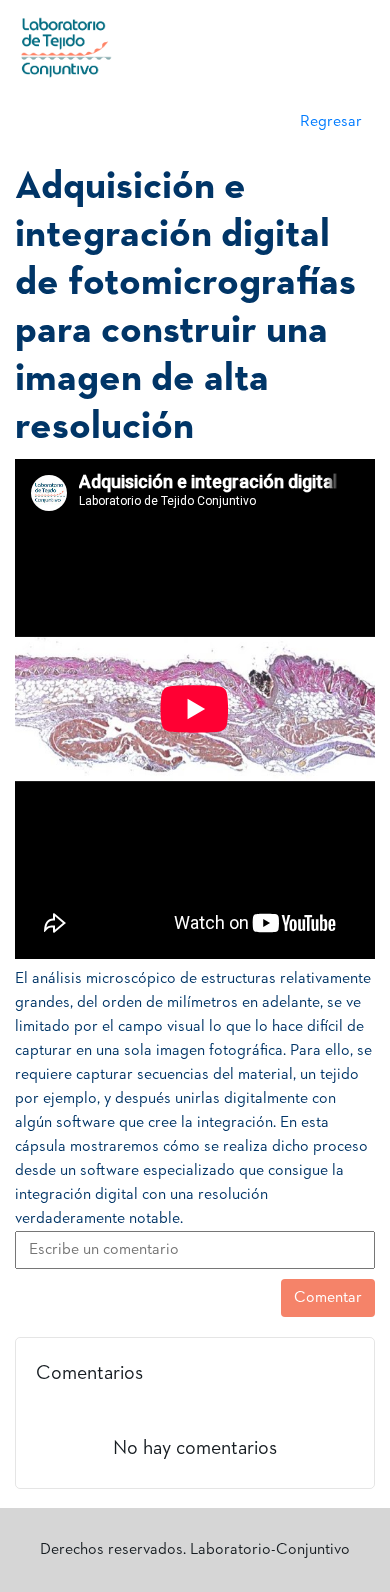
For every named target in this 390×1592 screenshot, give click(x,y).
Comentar (328, 1298)
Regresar (331, 122)
